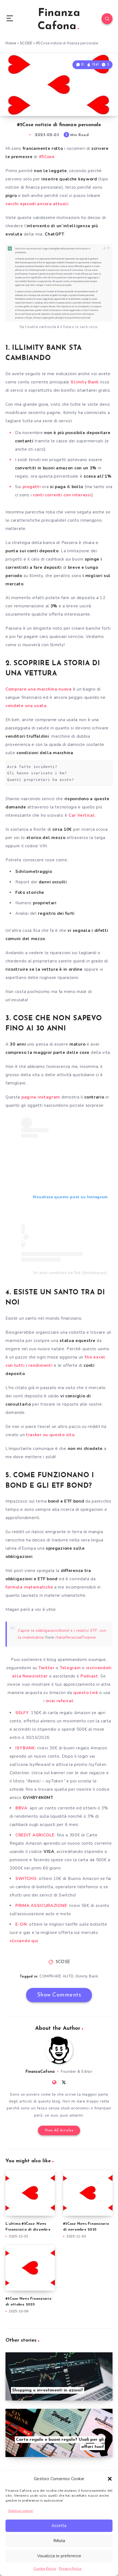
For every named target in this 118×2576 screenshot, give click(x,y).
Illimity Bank (85, 382)
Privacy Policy (70, 2569)
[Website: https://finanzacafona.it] (54, 2082)
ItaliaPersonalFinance (76, 1637)
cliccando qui (24, 1941)
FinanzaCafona (40, 2072)
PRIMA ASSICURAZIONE (41, 1906)
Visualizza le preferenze (59, 2556)
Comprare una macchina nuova (39, 689)
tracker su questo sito (50, 1435)
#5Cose (47, 157)
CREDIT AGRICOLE (35, 1835)
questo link (85, 1693)
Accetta (59, 2526)
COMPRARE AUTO (57, 1976)
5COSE (26, 43)
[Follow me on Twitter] (64, 2082)
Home (11, 43)
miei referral (60, 1701)
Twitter (47, 1668)
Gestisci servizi (21, 2511)
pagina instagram (41, 1097)
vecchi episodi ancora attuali (37, 204)
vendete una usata (26, 706)
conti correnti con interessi (62, 495)
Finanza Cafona (59, 20)
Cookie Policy (45, 2569)
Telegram (70, 1668)
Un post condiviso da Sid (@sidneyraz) (70, 1273)
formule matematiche (29, 1587)
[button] (110, 2479)
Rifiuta (59, 2541)
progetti (32, 487)
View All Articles (59, 2130)
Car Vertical (82, 815)
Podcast (89, 1676)
